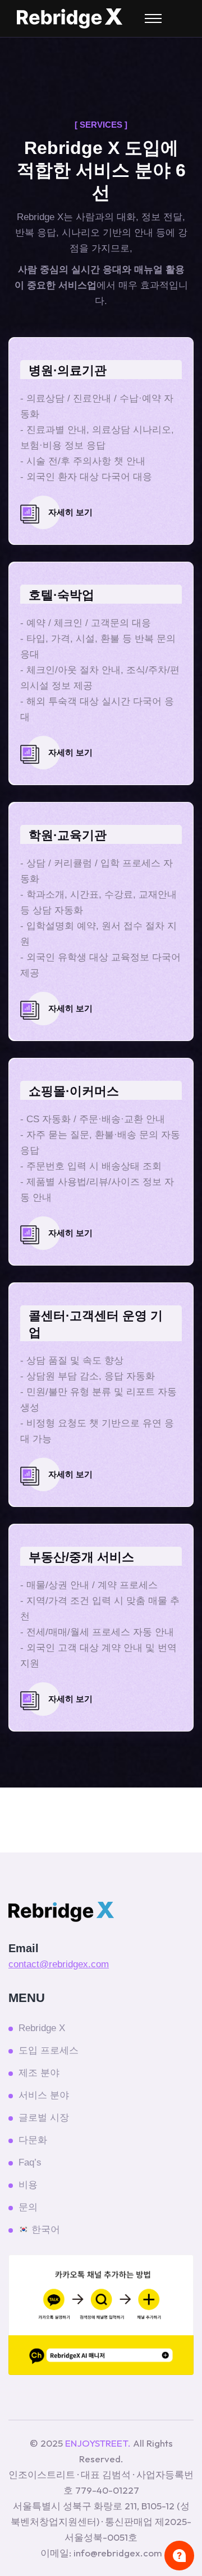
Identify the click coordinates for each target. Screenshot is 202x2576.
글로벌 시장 (44, 2118)
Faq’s (30, 2162)
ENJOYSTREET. (98, 2443)
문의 (28, 2207)
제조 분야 (39, 2073)
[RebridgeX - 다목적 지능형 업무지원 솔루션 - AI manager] (70, 18)
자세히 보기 (70, 512)
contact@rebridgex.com (59, 1964)
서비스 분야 (44, 2095)
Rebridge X (42, 2028)
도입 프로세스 (49, 2050)
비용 (28, 2185)
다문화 (33, 2140)
